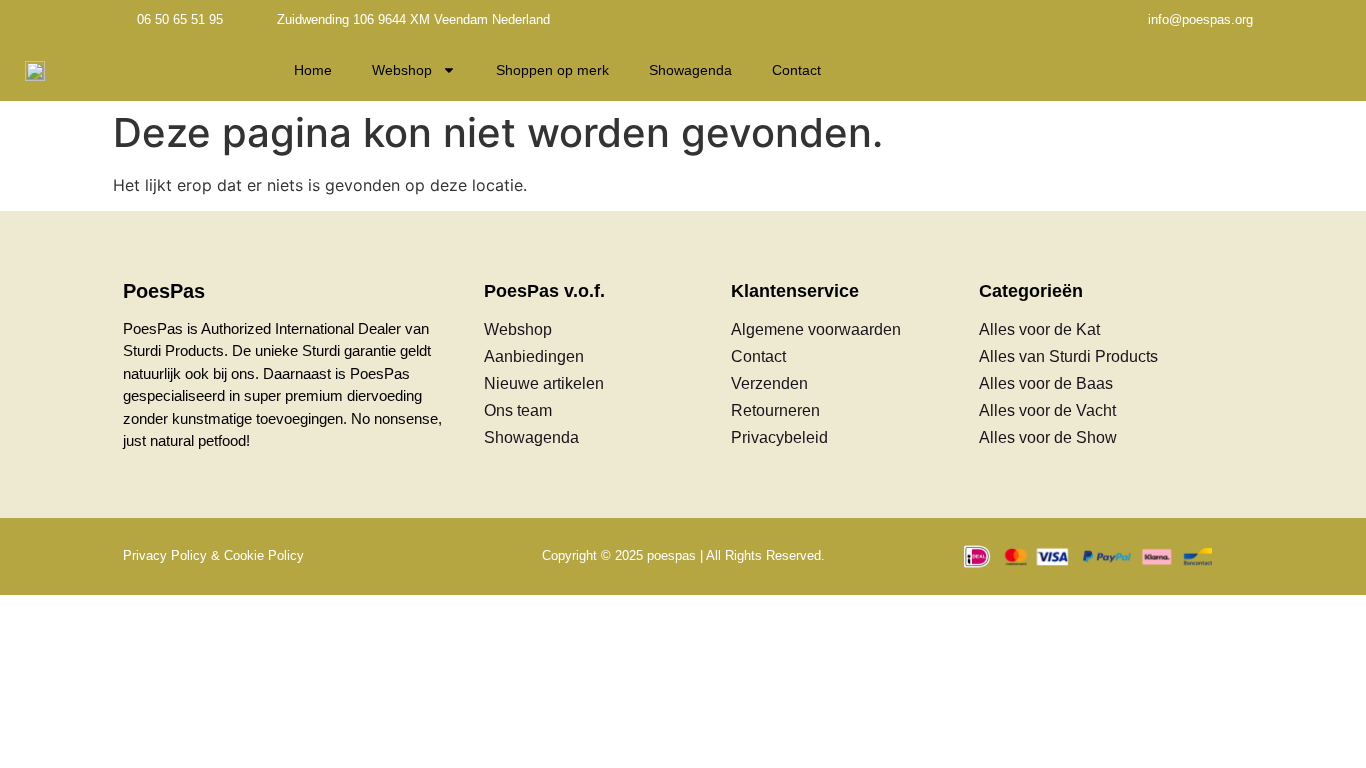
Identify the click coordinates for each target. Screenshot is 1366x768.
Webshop (402, 70)
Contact (796, 70)
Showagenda (690, 70)
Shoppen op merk (552, 70)
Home (313, 70)
